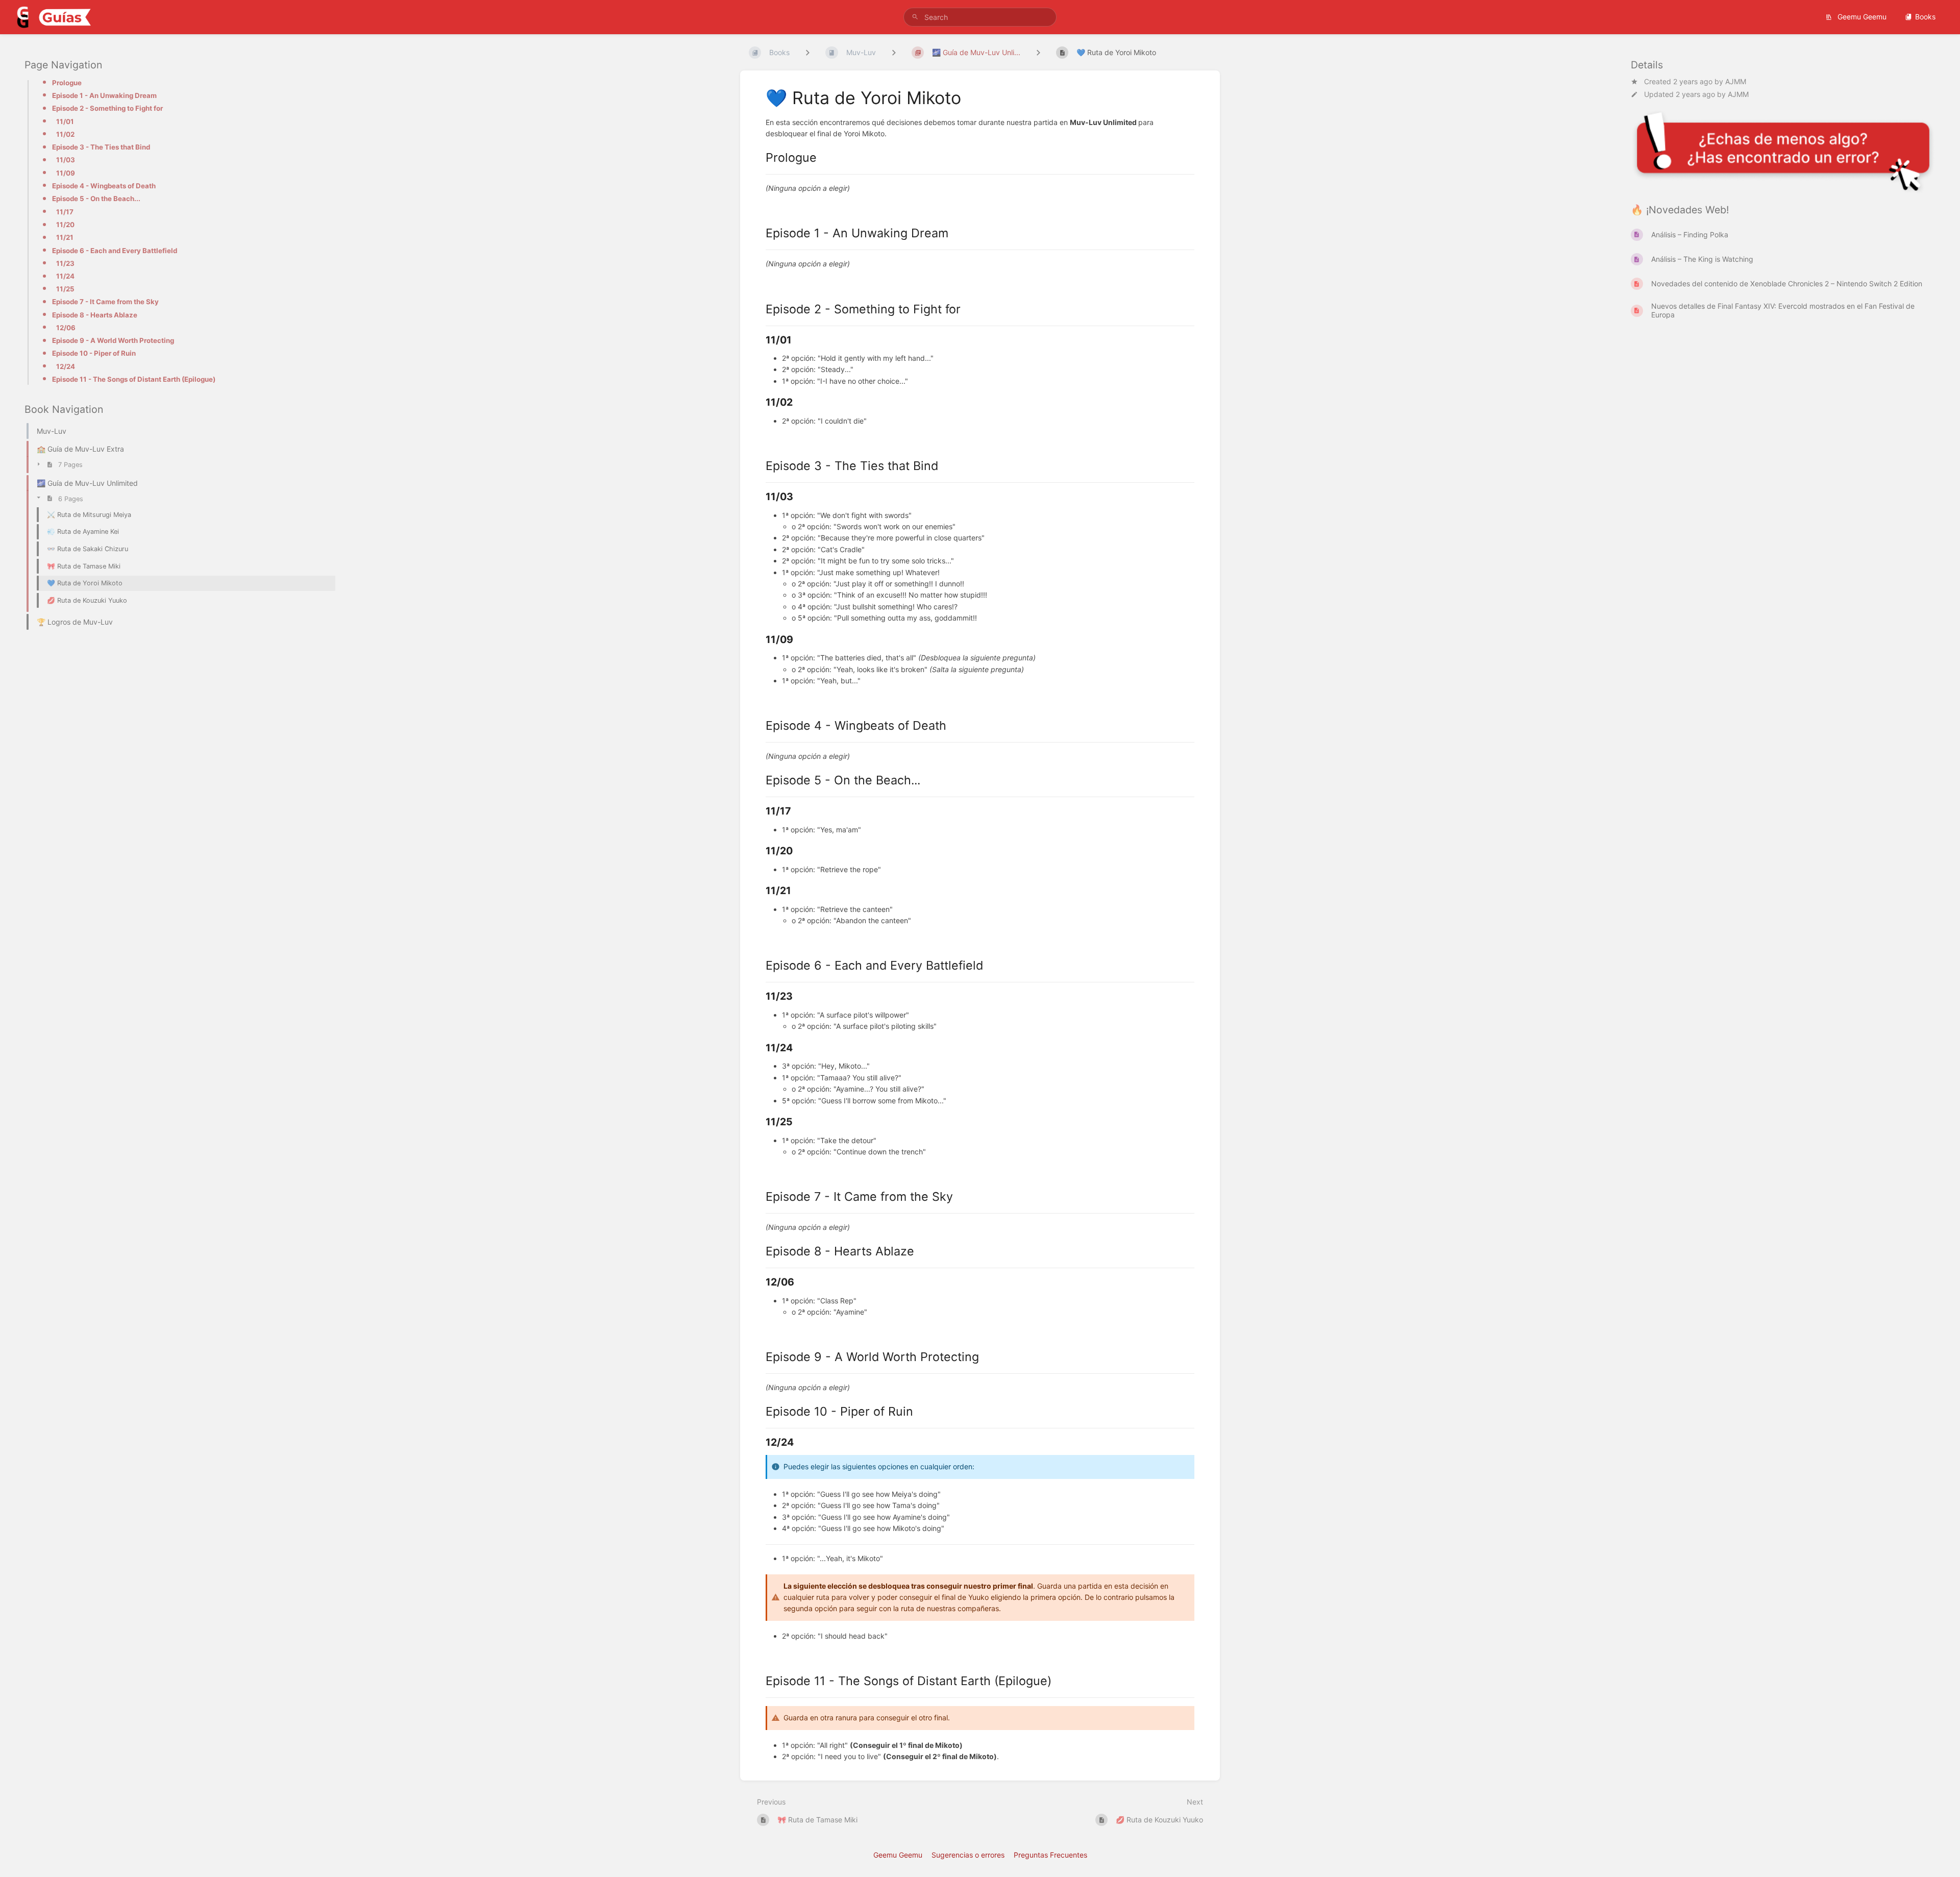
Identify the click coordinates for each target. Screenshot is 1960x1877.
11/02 (65, 134)
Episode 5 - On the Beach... (96, 199)
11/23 (65, 263)
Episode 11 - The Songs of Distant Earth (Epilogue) (134, 379)
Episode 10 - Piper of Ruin (94, 353)
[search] (980, 17)
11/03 (66, 160)
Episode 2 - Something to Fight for (107, 108)
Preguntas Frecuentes (1050, 1855)
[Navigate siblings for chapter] (894, 52)
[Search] (915, 17)
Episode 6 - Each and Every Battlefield (115, 250)
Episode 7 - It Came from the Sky (105, 302)
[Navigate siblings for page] (1038, 52)
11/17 (65, 211)
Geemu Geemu (1861, 17)
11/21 (65, 237)
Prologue (67, 83)
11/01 (65, 121)
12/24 (66, 366)
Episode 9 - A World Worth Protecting (113, 340)
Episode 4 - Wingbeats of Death (104, 186)
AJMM (1736, 81)
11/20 (65, 225)
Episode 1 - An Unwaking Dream (104, 95)
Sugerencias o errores (968, 1855)
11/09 (66, 173)
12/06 (66, 328)
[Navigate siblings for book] (807, 52)
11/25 (65, 289)
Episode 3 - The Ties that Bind (101, 147)
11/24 (65, 276)
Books (1925, 17)
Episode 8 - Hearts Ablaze (95, 315)
